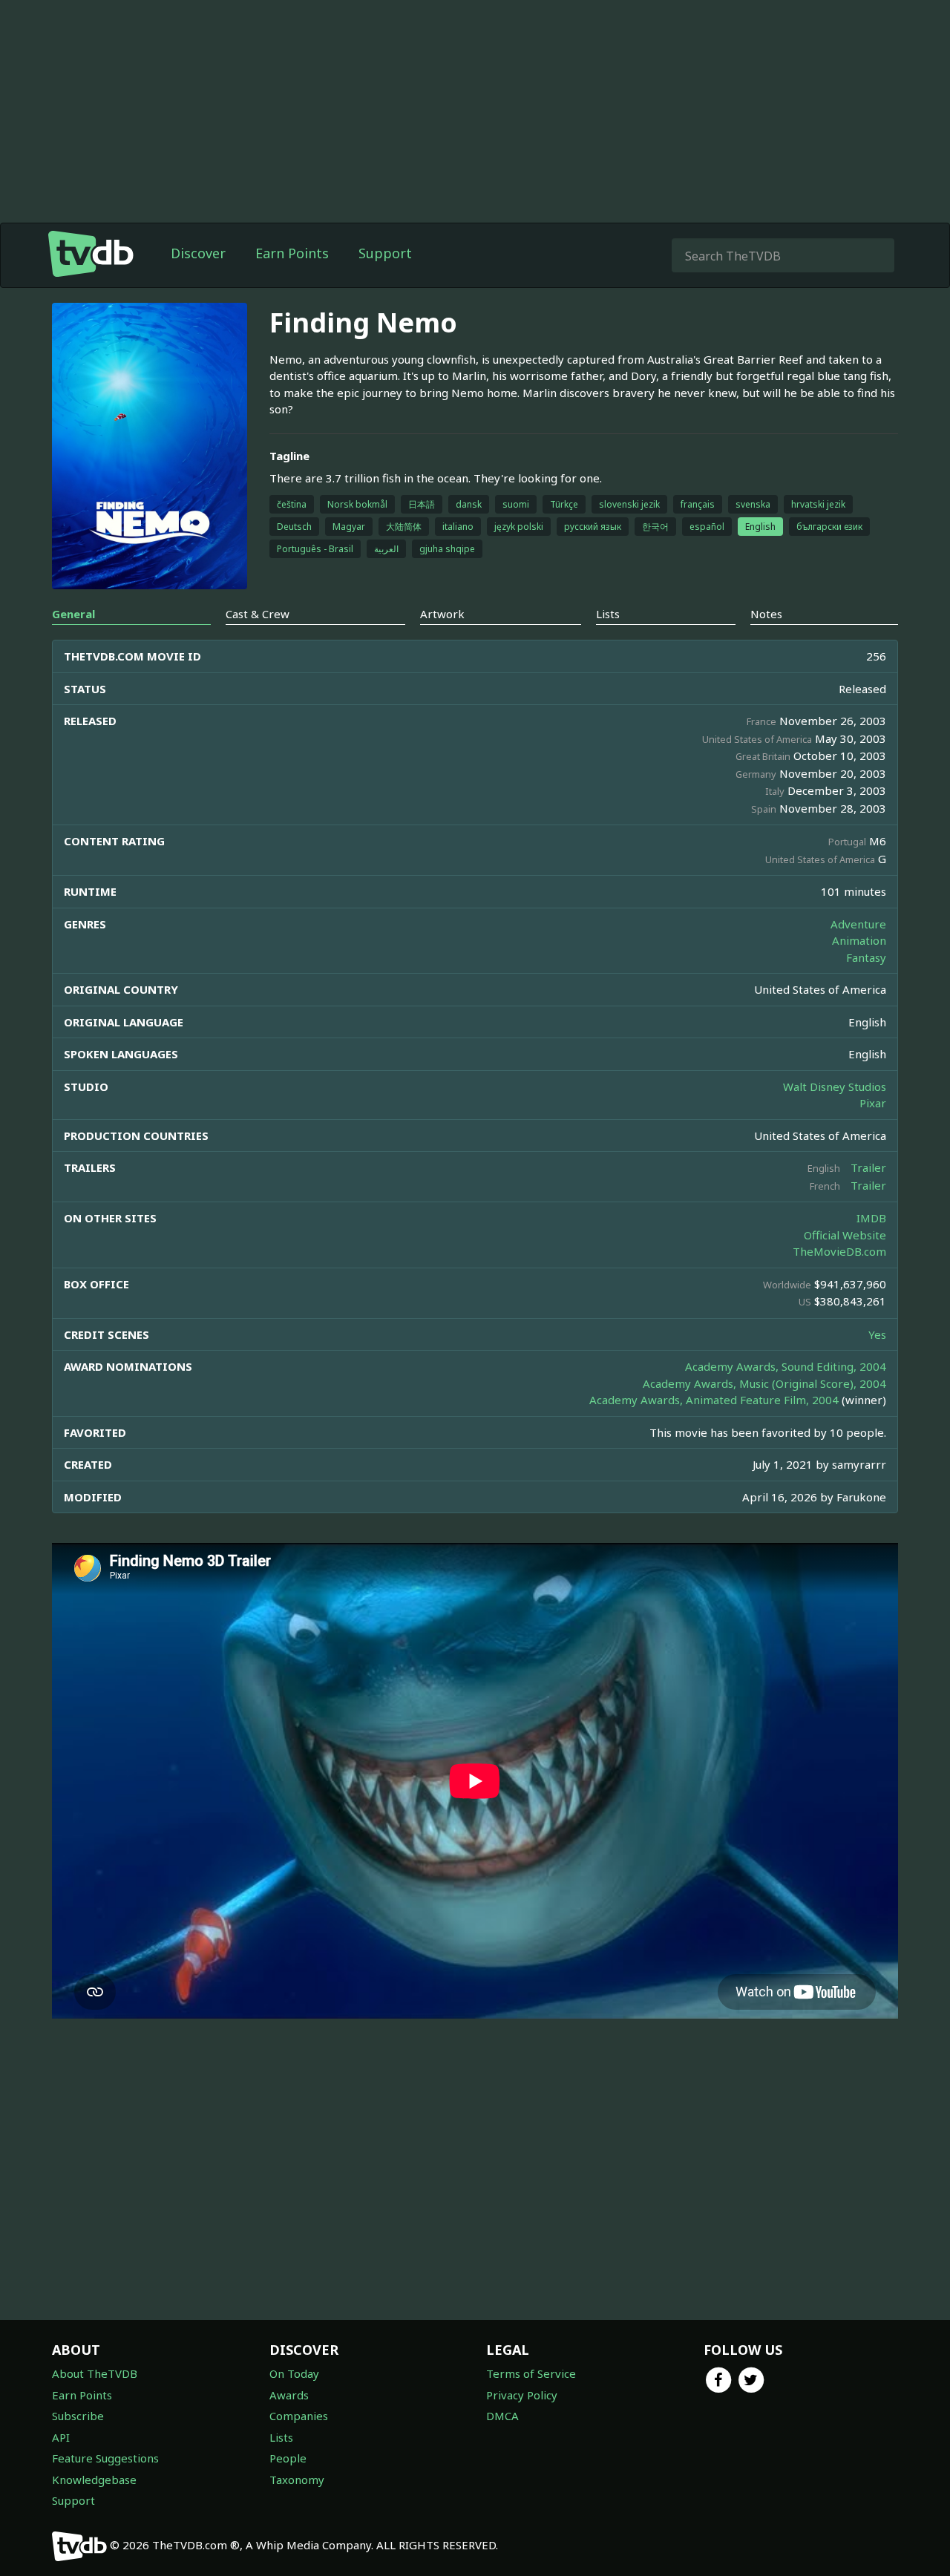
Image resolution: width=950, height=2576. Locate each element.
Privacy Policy (522, 2395)
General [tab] (73, 614)
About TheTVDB (95, 2373)
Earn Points (292, 253)
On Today (294, 2373)
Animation (859, 940)
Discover (198, 253)
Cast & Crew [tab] (258, 614)
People (288, 2458)
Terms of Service (531, 2373)
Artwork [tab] (442, 614)
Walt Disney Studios (835, 1087)
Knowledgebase (94, 2480)
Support (385, 253)
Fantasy (866, 957)
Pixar (873, 1103)
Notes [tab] (766, 614)
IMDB (871, 1218)
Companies (299, 2416)
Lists (281, 2437)
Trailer (868, 1167)
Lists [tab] (608, 614)
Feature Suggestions (105, 2458)
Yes (877, 1334)
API (61, 2437)
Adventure (858, 924)
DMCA (502, 2416)
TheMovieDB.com (839, 1251)
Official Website (845, 1235)
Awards (289, 2395)
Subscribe (78, 2416)
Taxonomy (297, 2480)
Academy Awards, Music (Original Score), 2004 (764, 1383)
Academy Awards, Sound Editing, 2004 (786, 1366)
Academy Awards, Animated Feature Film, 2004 (714, 1400)
